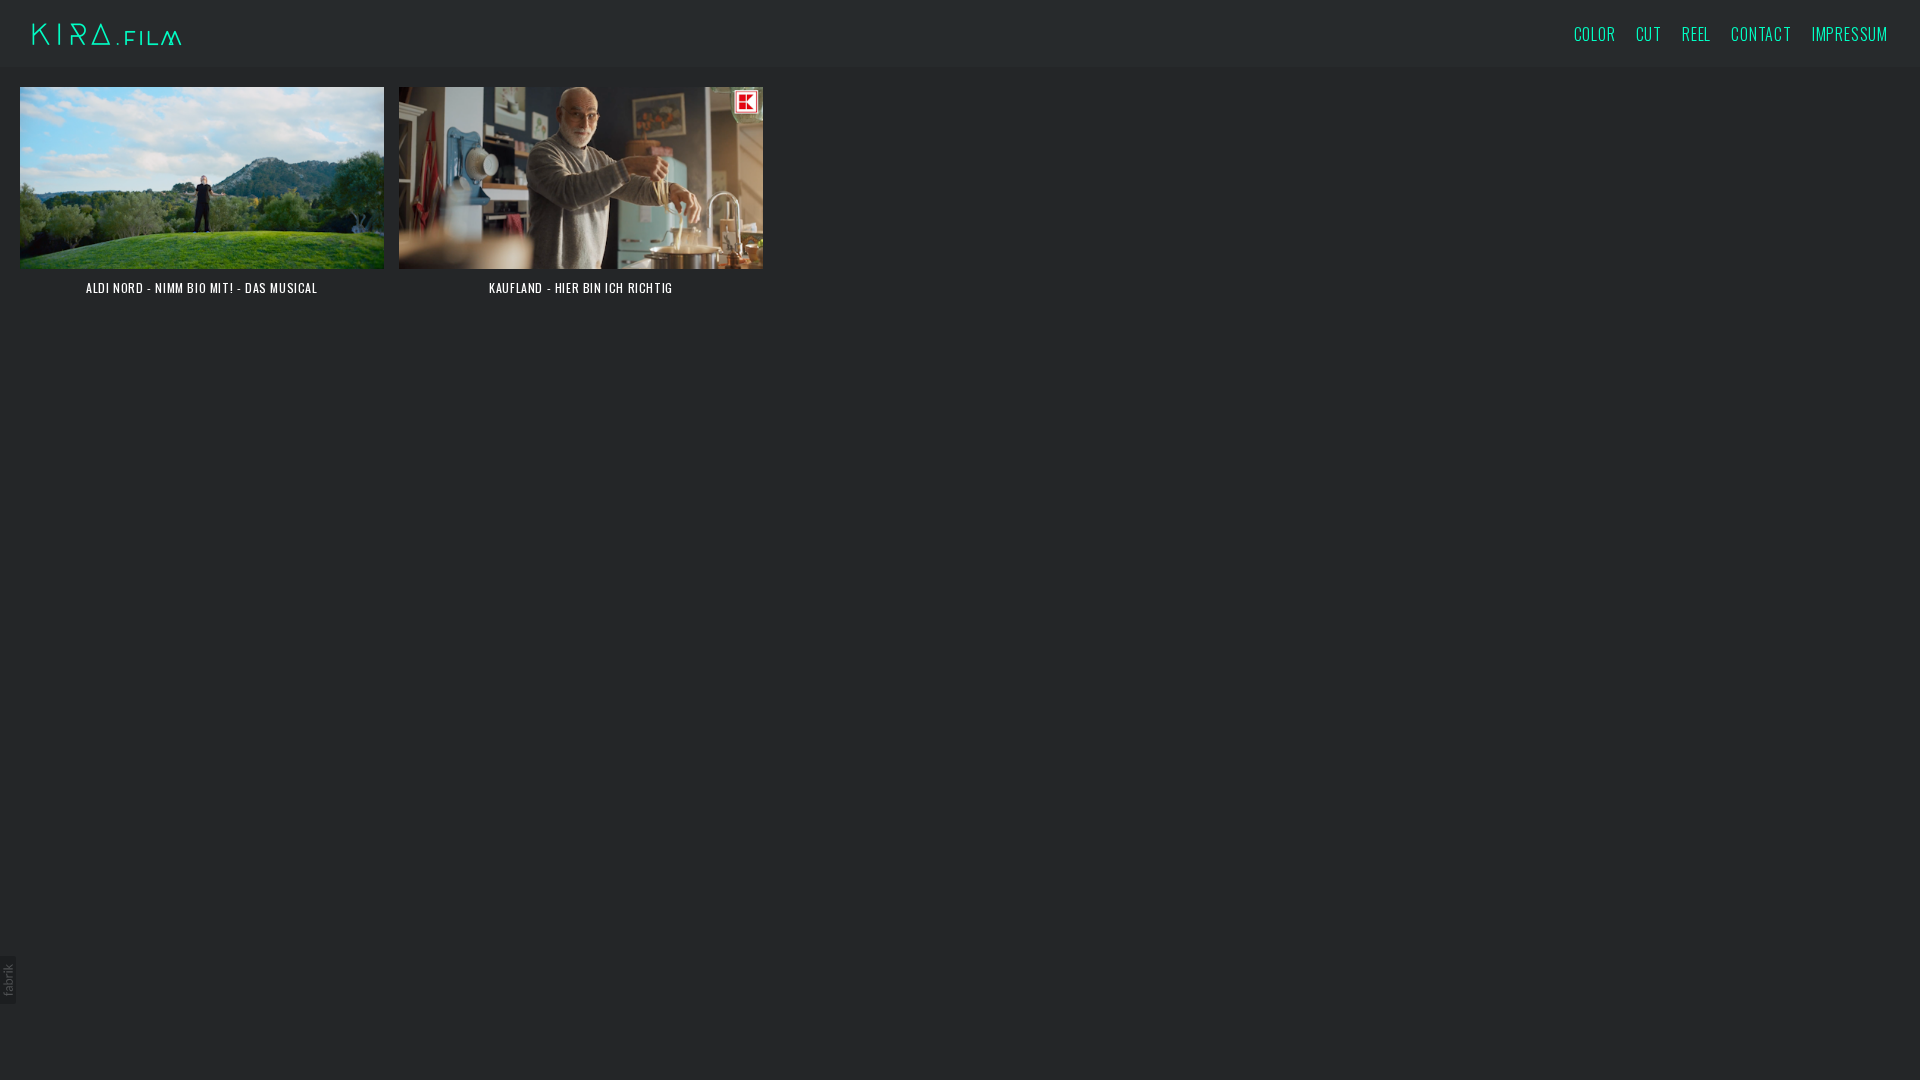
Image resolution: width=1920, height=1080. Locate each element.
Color (1595, 34)
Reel (1696, 34)
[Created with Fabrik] (8, 980)
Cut (1649, 34)
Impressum (1850, 34)
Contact (1761, 34)
